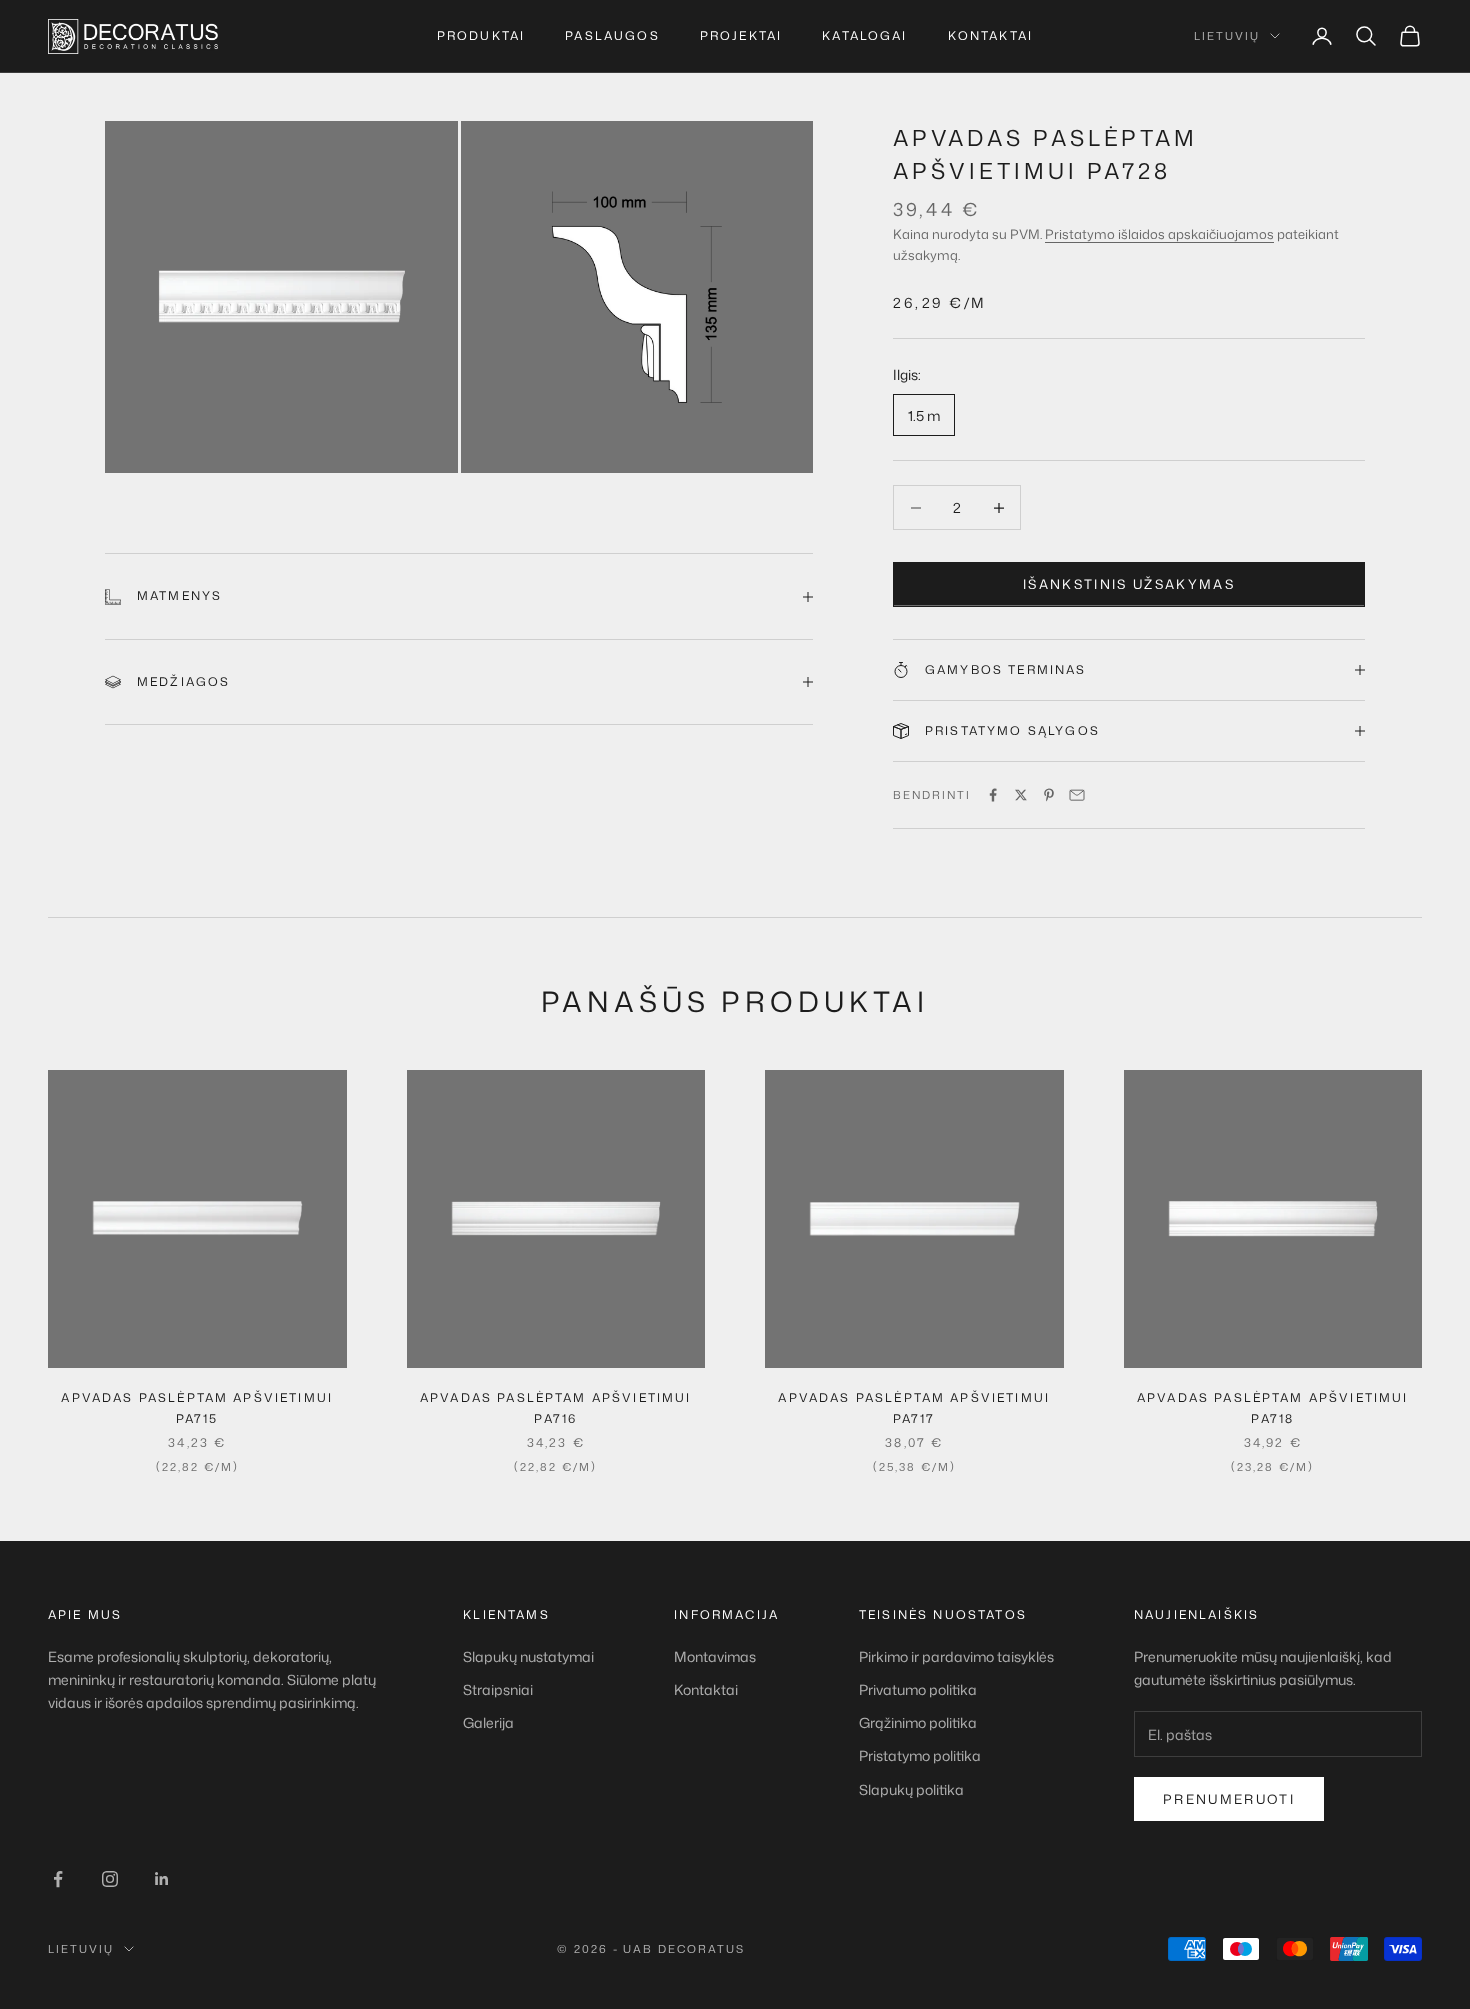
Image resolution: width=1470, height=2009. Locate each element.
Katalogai (864, 35)
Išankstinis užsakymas (1129, 584)
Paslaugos (612, 35)
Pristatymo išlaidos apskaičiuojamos (1159, 234)
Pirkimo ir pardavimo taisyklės (956, 1656)
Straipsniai (498, 1689)
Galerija (488, 1722)
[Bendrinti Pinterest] (1049, 795)
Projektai (741, 35)
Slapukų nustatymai (528, 1656)
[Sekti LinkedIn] (162, 1879)
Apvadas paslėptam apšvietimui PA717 (914, 1407)
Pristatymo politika (920, 1755)
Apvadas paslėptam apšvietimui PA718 (1273, 1407)
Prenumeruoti (1229, 1799)
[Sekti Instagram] (110, 1879)
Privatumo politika (918, 1689)
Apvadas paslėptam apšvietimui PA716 (556, 1407)
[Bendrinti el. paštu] (1077, 795)
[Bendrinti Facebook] (993, 795)
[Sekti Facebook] (58, 1879)
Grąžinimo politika (918, 1722)
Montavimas (715, 1656)
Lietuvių (1227, 36)
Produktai (481, 35)
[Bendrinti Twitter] (1021, 795)
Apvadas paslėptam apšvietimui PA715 (197, 1407)
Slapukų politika (911, 1789)
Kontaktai (990, 35)
